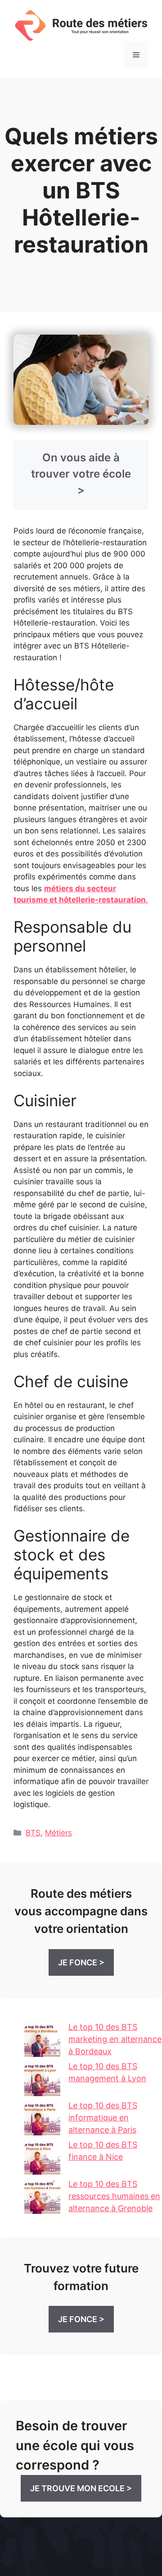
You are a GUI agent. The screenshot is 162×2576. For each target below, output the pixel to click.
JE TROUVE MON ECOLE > (81, 2488)
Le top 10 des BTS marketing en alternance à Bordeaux (115, 2039)
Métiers (58, 1833)
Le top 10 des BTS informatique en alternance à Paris (103, 2118)
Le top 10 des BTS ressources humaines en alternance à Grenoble (114, 2196)
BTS (33, 1833)
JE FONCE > (81, 1962)
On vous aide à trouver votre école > (81, 474)
